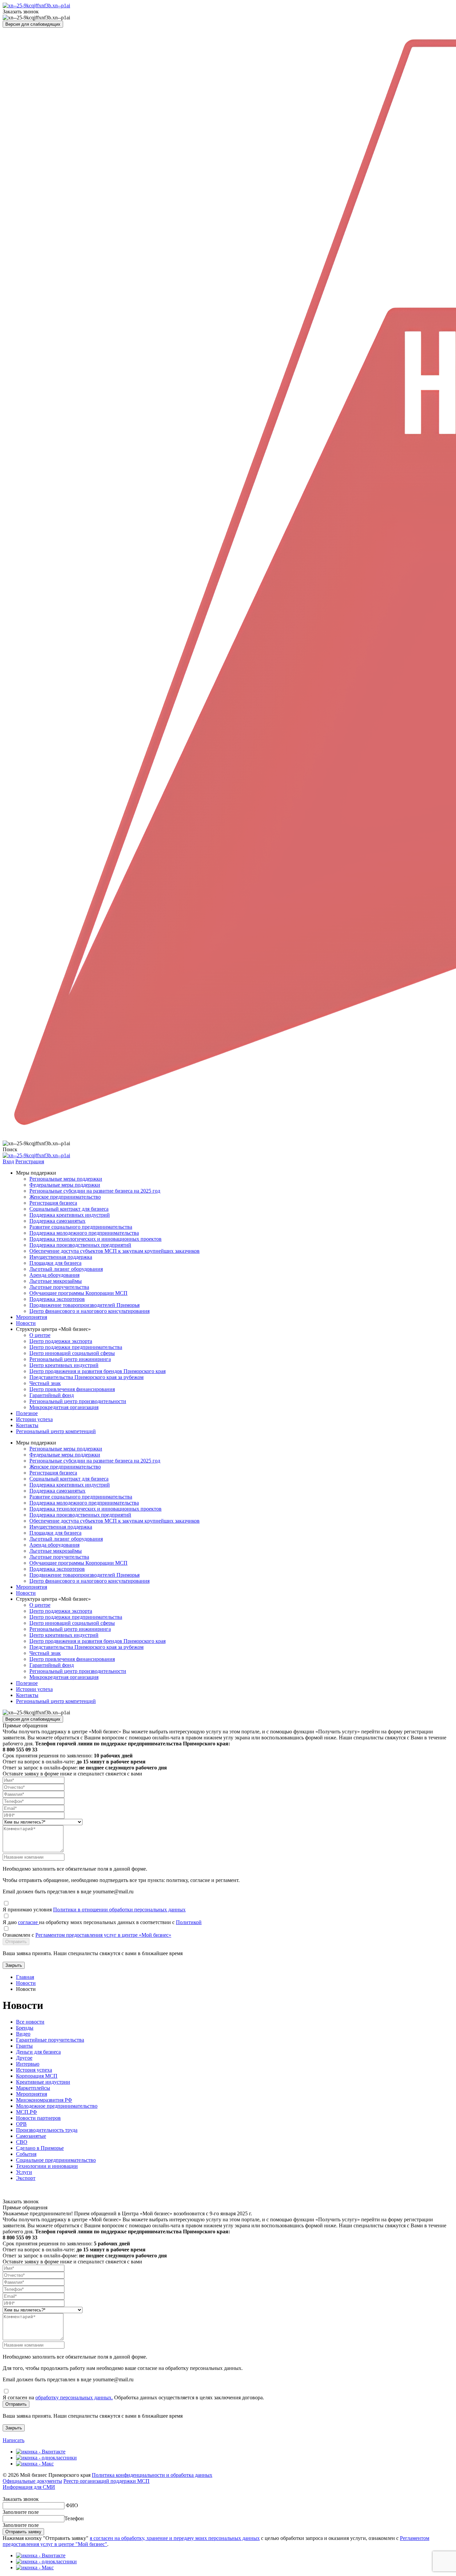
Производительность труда (47, 2130)
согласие (29, 1922)
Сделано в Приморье (40, 2148)
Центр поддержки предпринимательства (76, 1347)
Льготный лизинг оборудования (66, 1269)
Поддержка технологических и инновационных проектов (95, 1239)
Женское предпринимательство (65, 1197)
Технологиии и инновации (47, 2166)
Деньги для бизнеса (38, 2052)
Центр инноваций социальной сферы (72, 1353)
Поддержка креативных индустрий (70, 1215)
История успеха (34, 2070)
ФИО (72, 2505)
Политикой (189, 1922)
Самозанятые (31, 2136)
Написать (14, 2440)
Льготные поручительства (59, 1287)
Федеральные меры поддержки (65, 1185)
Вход (8, 1161)
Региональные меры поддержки (66, 1179)
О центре (40, 1335)
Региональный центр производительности (78, 1401)
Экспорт (26, 2178)
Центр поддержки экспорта (61, 1341)
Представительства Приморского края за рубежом (86, 1377)
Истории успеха (34, 1419)
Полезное (27, 1413)
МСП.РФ (27, 2112)
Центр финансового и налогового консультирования (89, 1311)
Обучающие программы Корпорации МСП (78, 1293)
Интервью (28, 2064)
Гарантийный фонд (52, 1395)
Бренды (25, 2028)
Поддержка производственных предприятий (80, 1245)
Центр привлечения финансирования (72, 1389)
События (26, 2154)
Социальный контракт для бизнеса (69, 1209)
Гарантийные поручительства (50, 2040)
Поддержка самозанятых (57, 1221)
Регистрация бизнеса (53, 1203)
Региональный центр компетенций (56, 1431)
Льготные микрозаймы (56, 1281)
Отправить (16, 1942)
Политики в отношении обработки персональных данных (119, 1910)
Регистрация (30, 1161)
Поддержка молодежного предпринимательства (84, 1233)
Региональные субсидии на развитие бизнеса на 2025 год (95, 1191)
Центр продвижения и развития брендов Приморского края (97, 1371)
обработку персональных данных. (74, 2397)
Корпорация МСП (37, 2076)
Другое (24, 2058)
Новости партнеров (38, 2118)
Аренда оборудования (54, 1275)
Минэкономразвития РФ (44, 2100)
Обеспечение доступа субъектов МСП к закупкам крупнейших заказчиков (115, 1251)
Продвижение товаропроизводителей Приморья (84, 1305)
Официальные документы (32, 2481)
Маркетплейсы (33, 2088)
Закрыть (14, 1965)
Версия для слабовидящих (33, 24)
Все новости (30, 2022)
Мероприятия (32, 1317)
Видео (23, 2034)
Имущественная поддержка (61, 1257)
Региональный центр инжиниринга (70, 1359)
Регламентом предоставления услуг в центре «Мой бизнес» (103, 1935)
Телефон (74, 2518)
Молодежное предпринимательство (57, 2106)
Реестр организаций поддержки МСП (106, 2481)
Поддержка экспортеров (57, 1299)
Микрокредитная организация (64, 1407)
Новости (26, 1323)
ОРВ (21, 2124)
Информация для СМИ (29, 2487)
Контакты (27, 1425)
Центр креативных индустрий (64, 1365)
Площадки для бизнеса (55, 1263)
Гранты (24, 2046)
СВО (22, 2142)
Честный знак (45, 1383)
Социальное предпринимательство (56, 2160)
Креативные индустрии (43, 2082)
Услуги (24, 2172)
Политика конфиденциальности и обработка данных (152, 2475)
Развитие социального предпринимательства (81, 1227)
